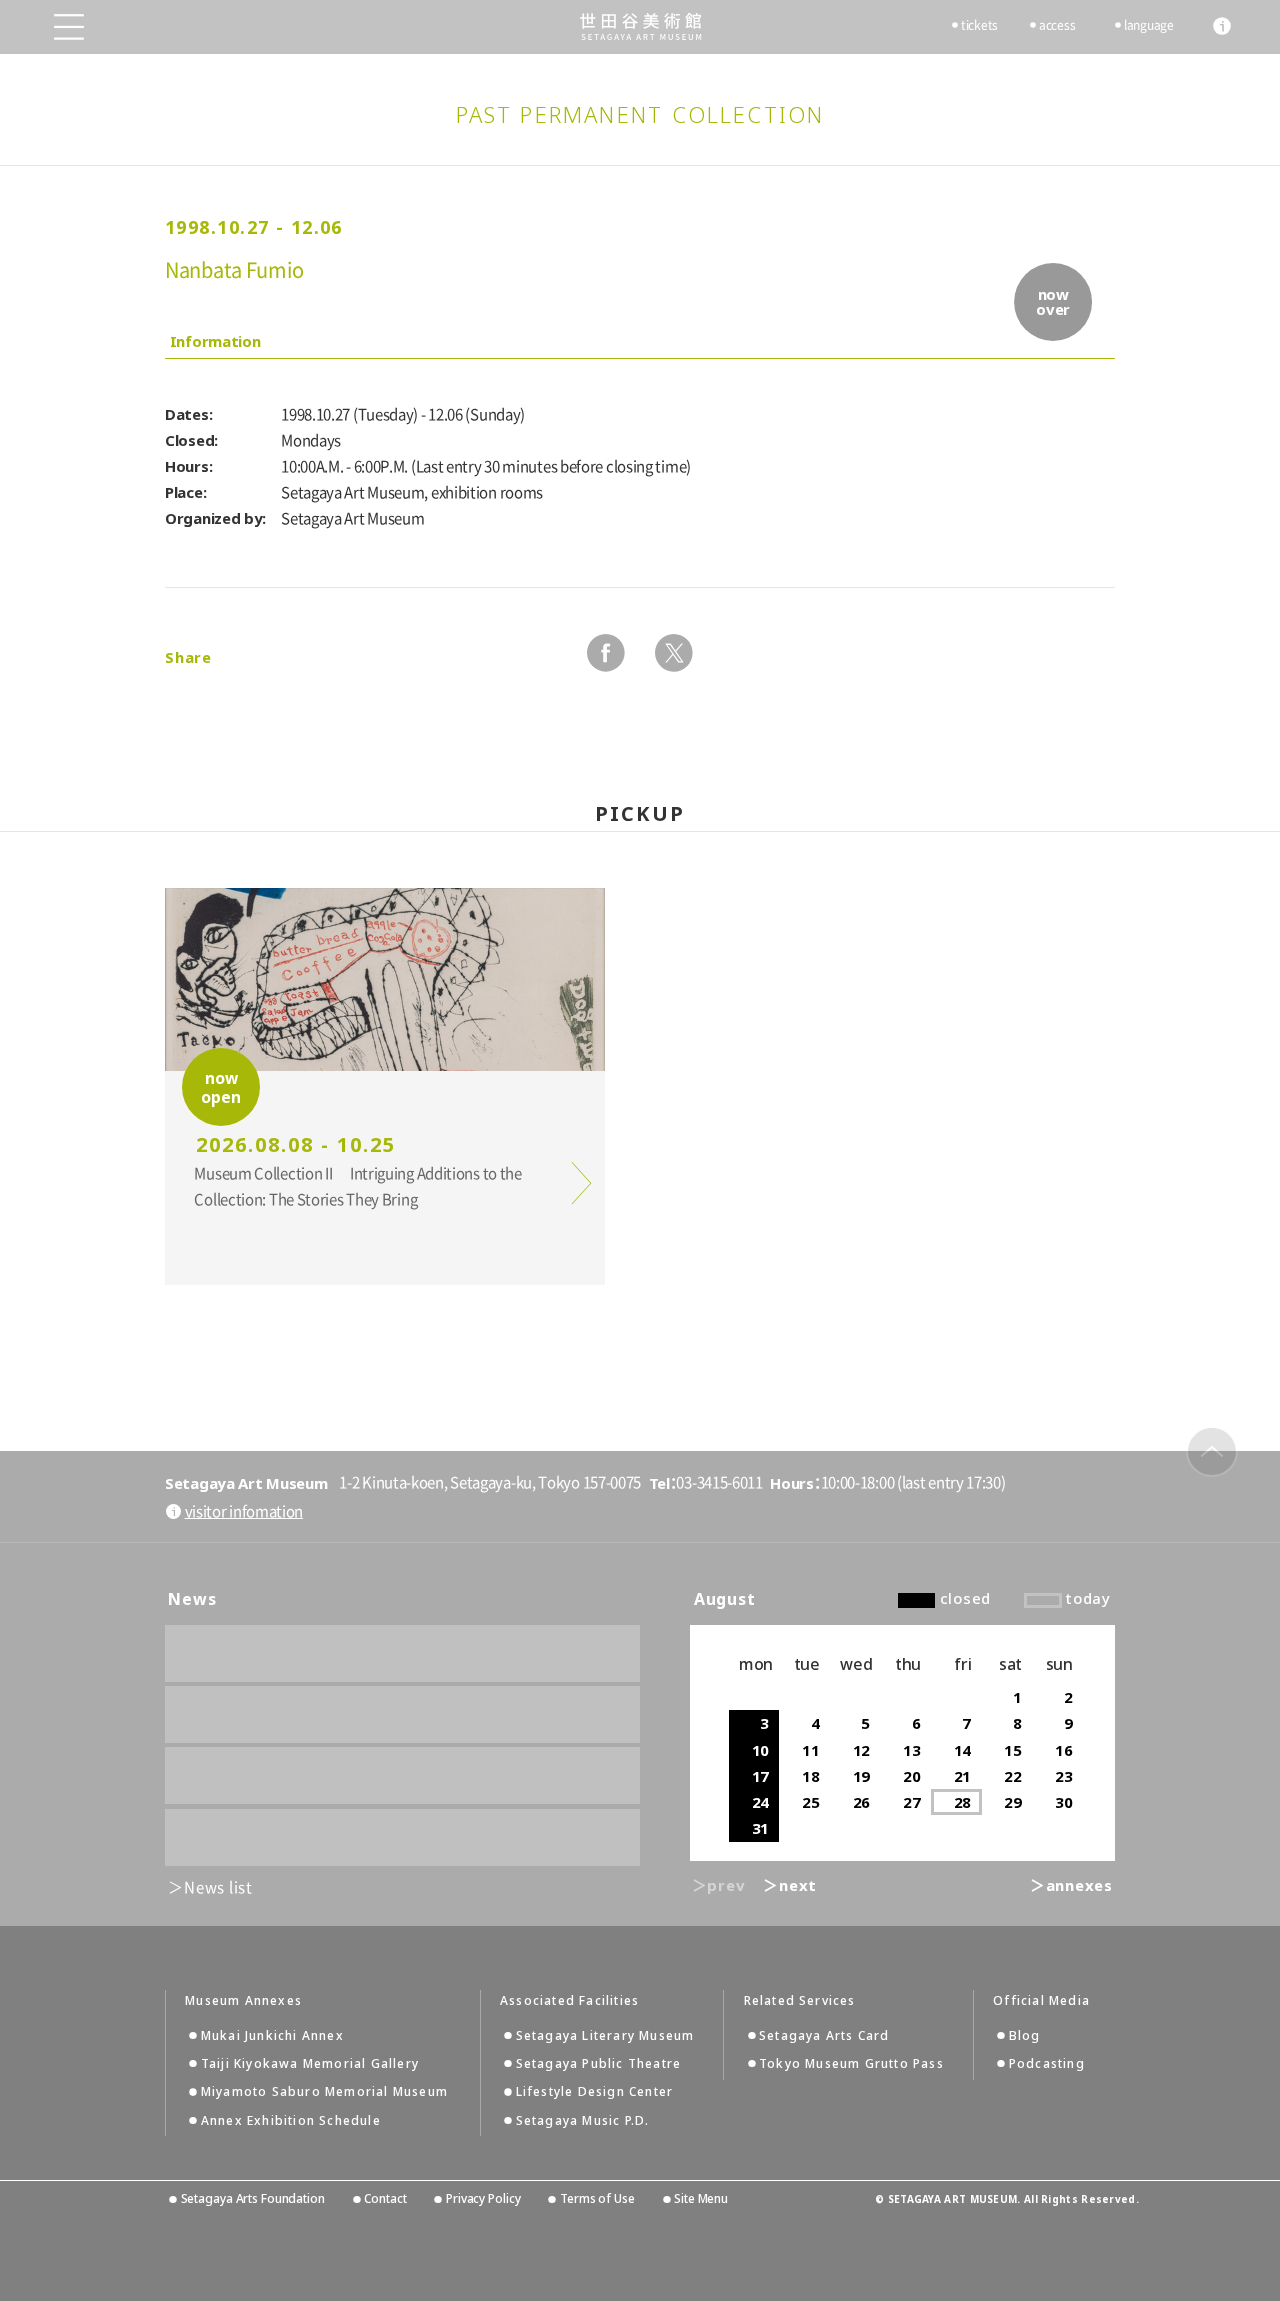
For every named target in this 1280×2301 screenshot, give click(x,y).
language (1149, 25)
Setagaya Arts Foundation (253, 2198)
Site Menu (701, 2198)
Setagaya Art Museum (640, 26)
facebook (606, 653)
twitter (674, 653)
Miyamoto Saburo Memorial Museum (324, 2091)
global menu (69, 27)
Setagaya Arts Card (824, 2035)
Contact (385, 2198)
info (1222, 26)
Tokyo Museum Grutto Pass (851, 2063)
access (1057, 25)
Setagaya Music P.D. (583, 2120)
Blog (1025, 2035)
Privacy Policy (483, 2198)
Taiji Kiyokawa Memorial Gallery (310, 2063)
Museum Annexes (243, 2001)
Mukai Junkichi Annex (272, 2035)
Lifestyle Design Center (595, 2091)
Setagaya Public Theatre (599, 2063)
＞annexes (1071, 1885)
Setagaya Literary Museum (605, 2035)
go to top (1211, 1451)
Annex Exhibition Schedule (291, 2120)
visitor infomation (244, 1511)
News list (218, 1887)
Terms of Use (597, 2198)
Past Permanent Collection (640, 114)
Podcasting (1047, 2063)
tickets (979, 25)
